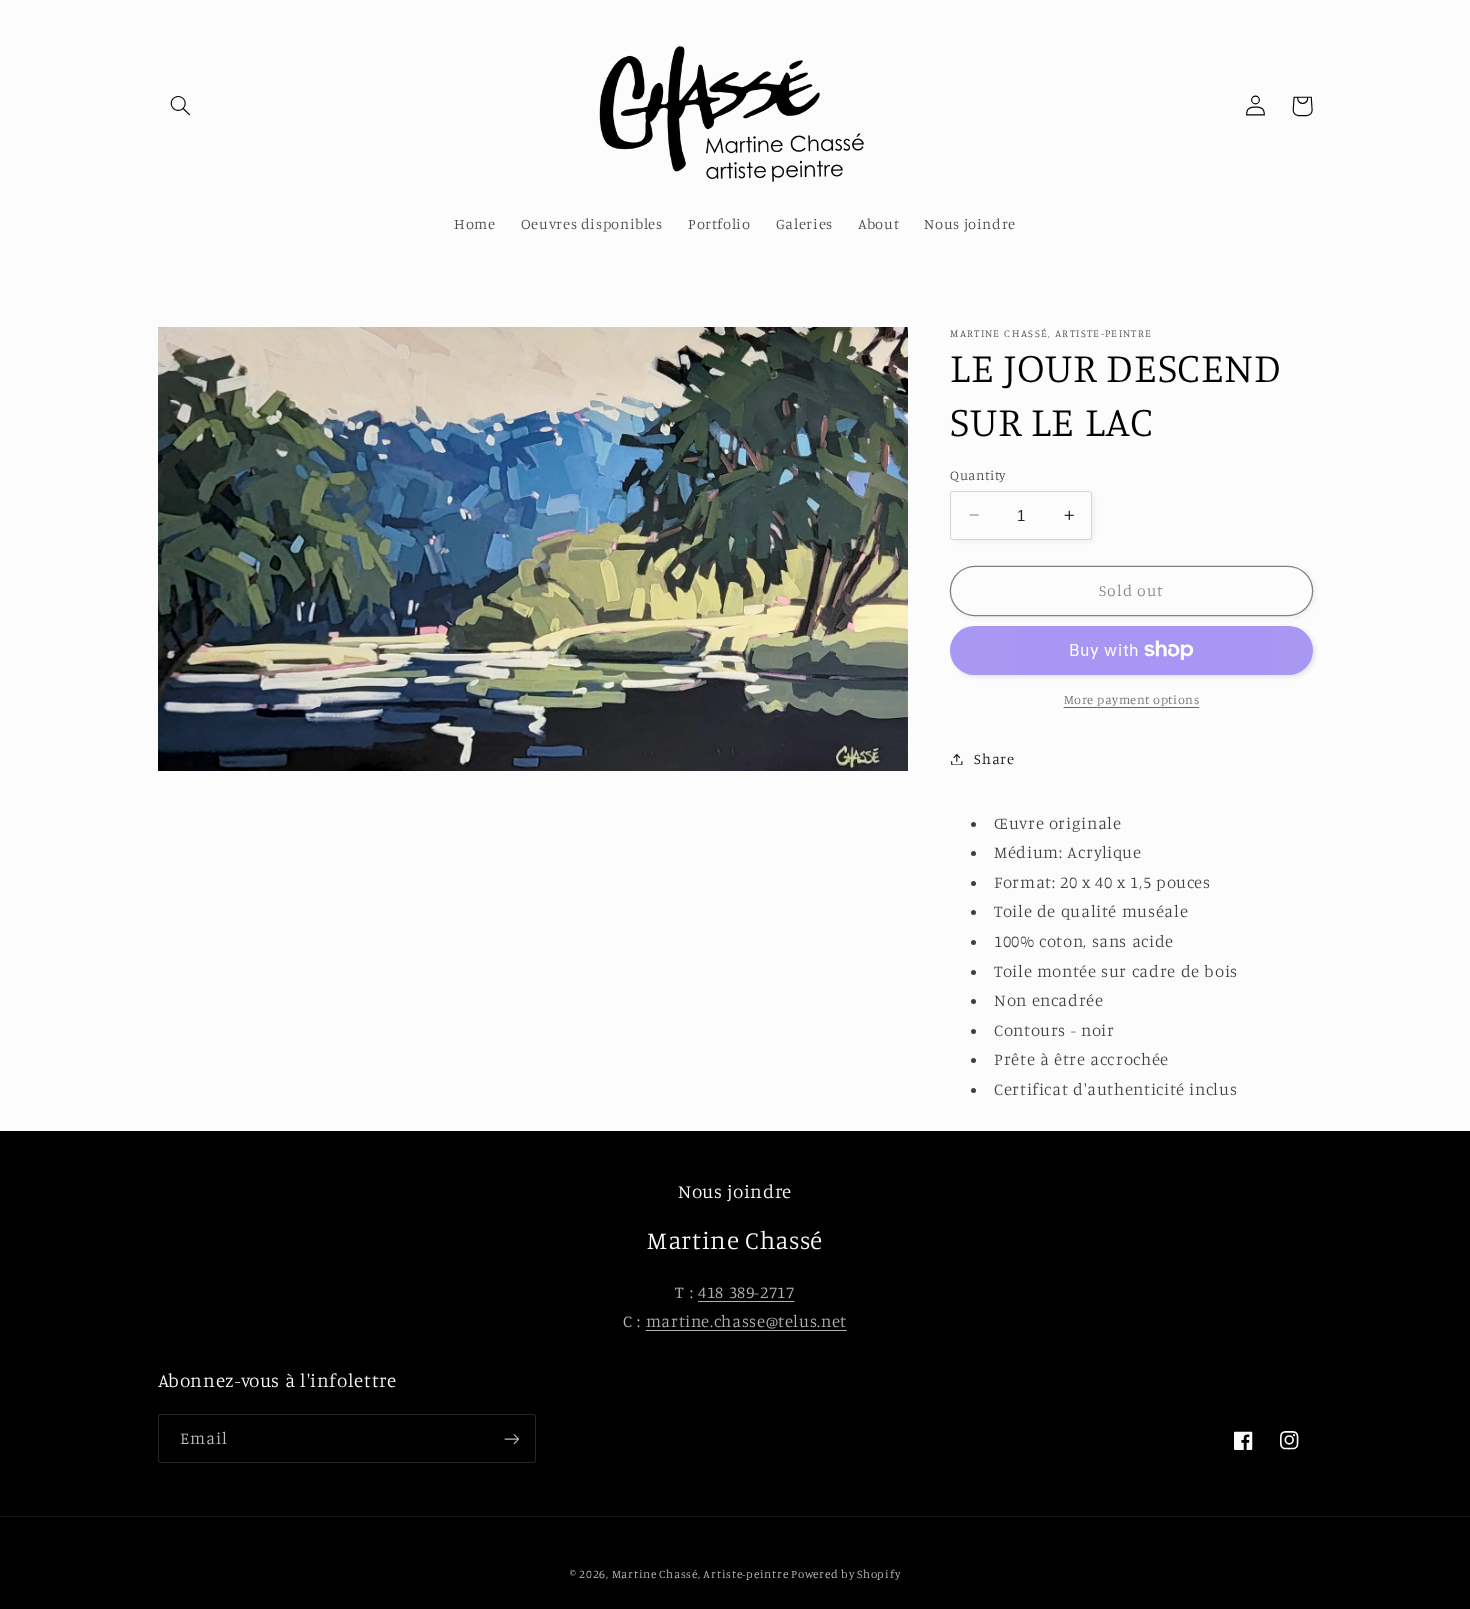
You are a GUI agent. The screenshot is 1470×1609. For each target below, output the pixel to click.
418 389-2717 (746, 1292)
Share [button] (994, 758)
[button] (181, 106)
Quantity (977, 474)
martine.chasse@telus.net (746, 1321)
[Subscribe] (511, 1438)
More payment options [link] (1132, 699)
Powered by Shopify (845, 1574)
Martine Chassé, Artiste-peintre (702, 1574)
